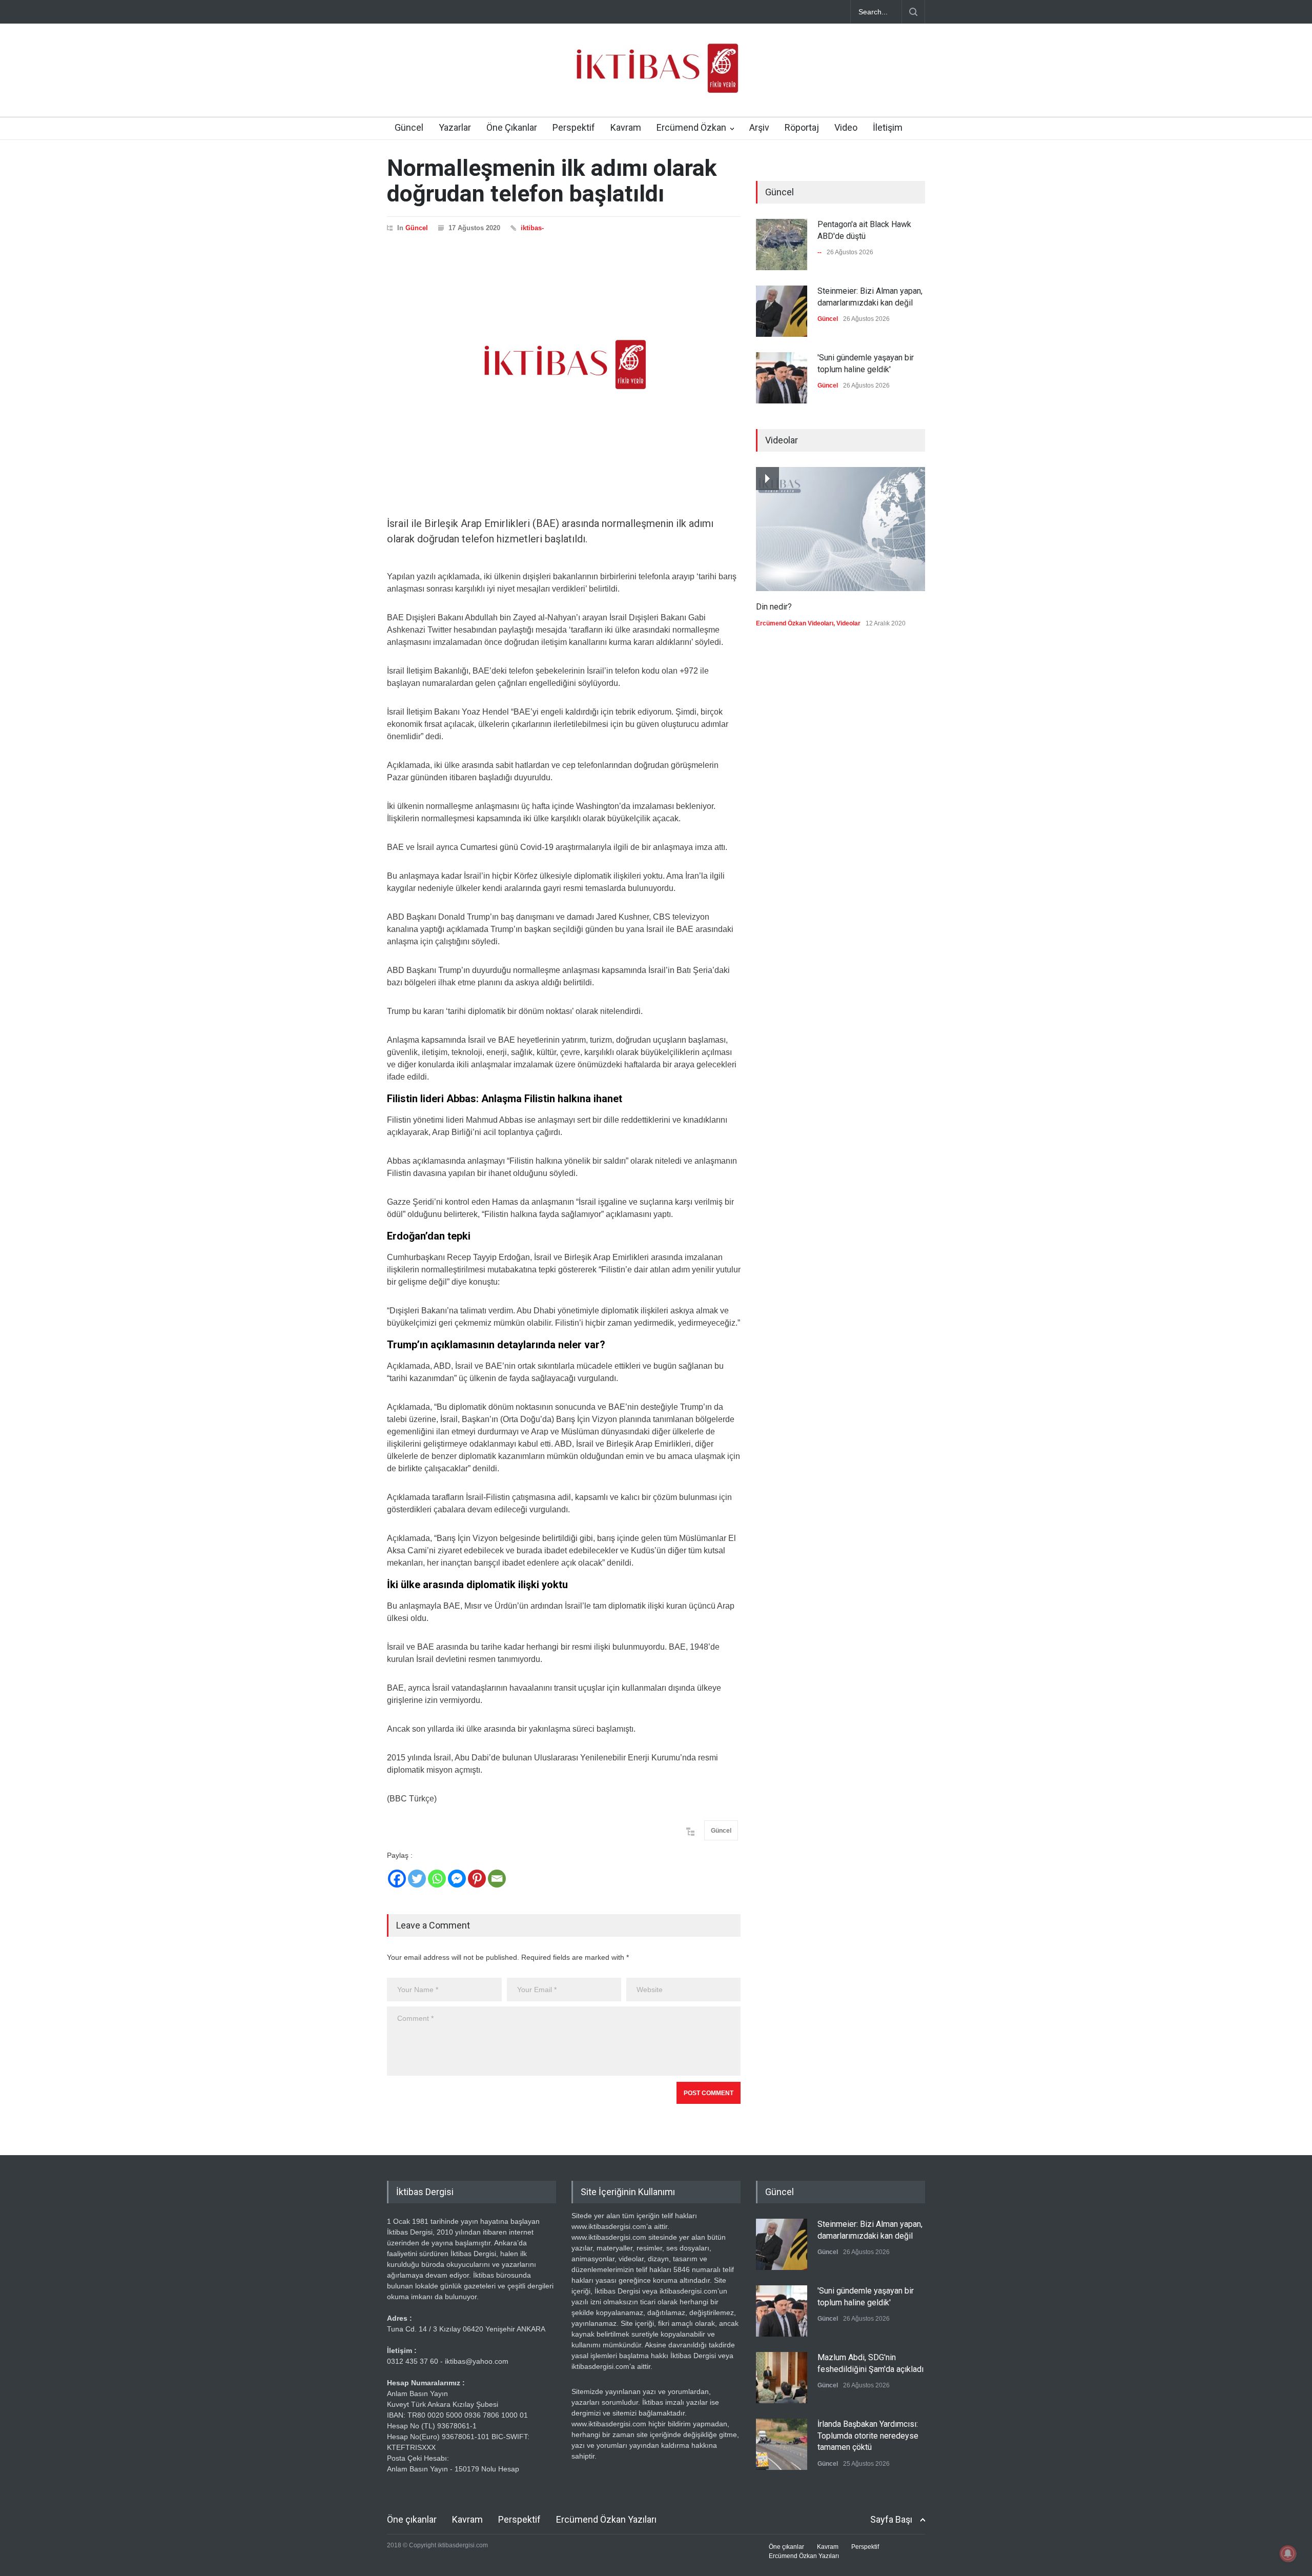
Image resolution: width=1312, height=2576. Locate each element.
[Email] (497, 1879)
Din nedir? (774, 607)
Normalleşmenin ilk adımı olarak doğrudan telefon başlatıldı (552, 181)
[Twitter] (417, 1879)
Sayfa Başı (891, 2519)
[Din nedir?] (840, 529)
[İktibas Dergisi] (656, 77)
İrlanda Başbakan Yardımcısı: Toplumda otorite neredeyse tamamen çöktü (868, 2436)
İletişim (888, 127)
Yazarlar (455, 127)
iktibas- (532, 228)
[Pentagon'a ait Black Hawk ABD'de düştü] (782, 245)
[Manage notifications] (1288, 2553)
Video (846, 127)
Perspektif (574, 127)
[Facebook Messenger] (457, 1879)
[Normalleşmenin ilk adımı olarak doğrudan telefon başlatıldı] (564, 364)
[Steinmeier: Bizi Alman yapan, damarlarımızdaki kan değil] (782, 311)
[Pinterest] (477, 1879)
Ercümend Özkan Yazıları (606, 2519)
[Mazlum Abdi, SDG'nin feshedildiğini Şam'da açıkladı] (782, 2378)
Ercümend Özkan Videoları (795, 623)
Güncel (409, 127)
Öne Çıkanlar (512, 127)
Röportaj (802, 127)
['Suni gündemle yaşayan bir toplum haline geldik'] (782, 378)
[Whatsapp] (437, 1879)
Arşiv (759, 127)
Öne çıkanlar (412, 2519)
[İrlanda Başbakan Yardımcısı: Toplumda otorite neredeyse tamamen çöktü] (782, 2444)
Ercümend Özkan (691, 127)
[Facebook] (397, 1879)
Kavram (626, 127)
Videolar (848, 623)
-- (819, 252)
